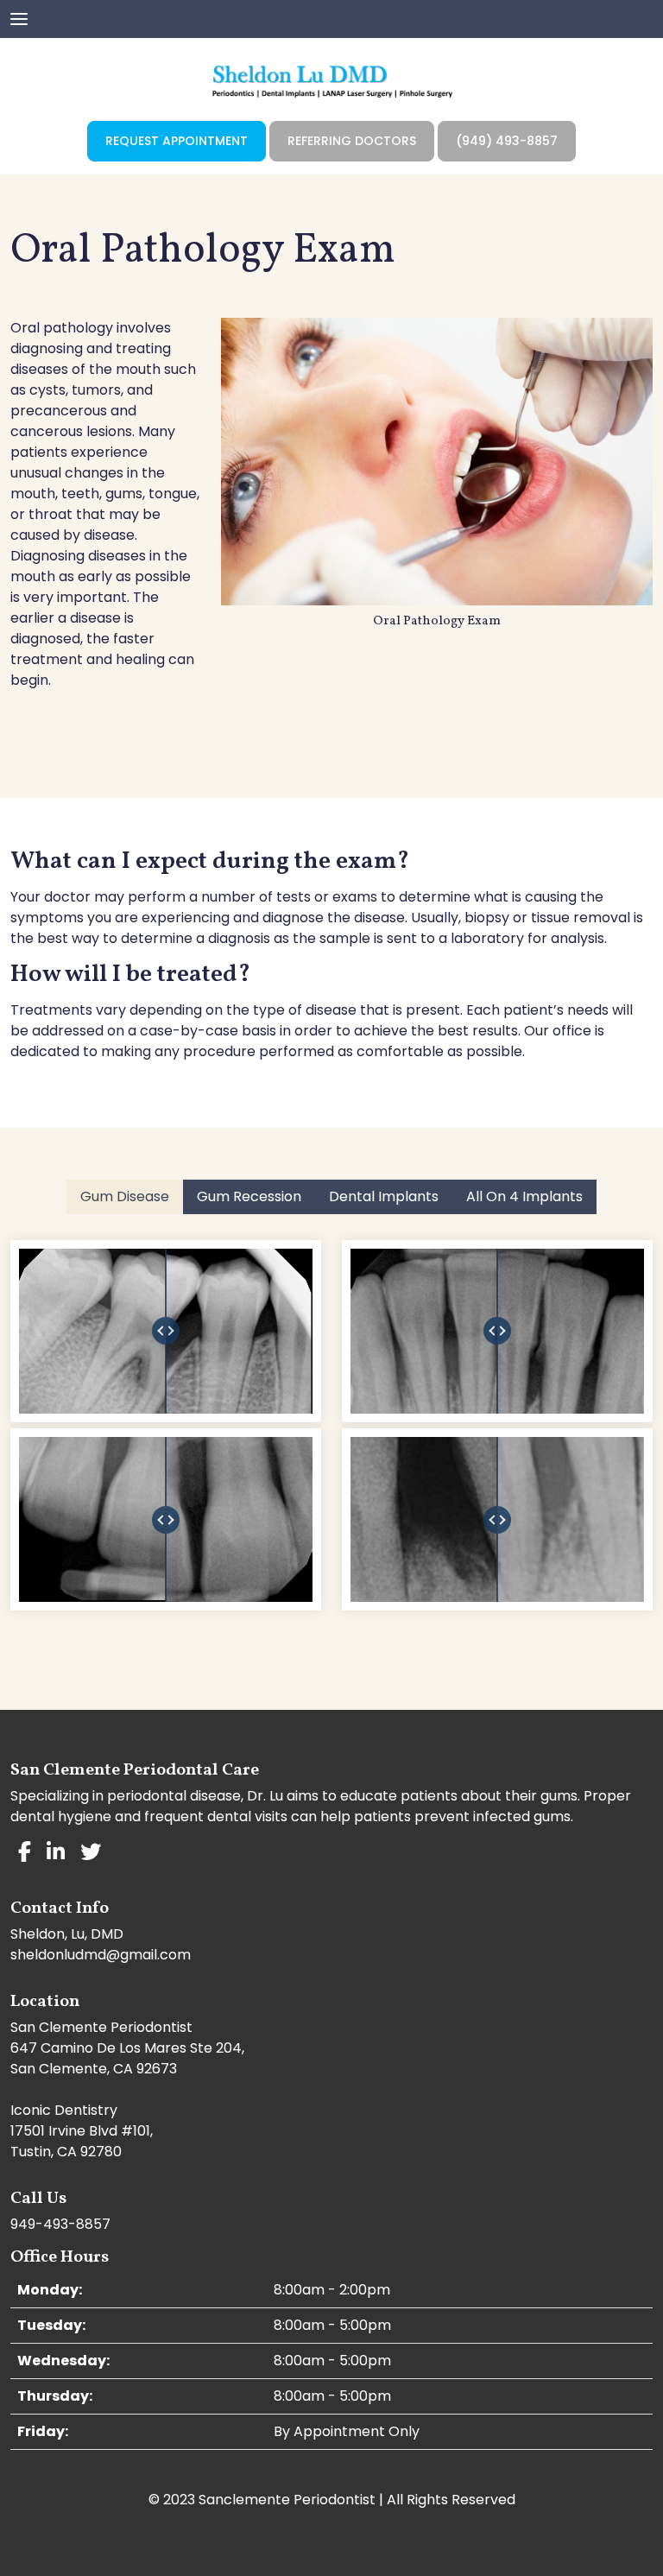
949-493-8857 (60, 2224)
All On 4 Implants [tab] (524, 1196)
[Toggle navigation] (19, 17)
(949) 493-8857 (507, 141)
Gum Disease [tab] (125, 1196)
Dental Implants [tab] (384, 1196)
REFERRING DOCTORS (352, 141)
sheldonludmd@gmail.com (101, 1955)
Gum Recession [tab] (249, 1196)
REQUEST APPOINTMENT (177, 141)
